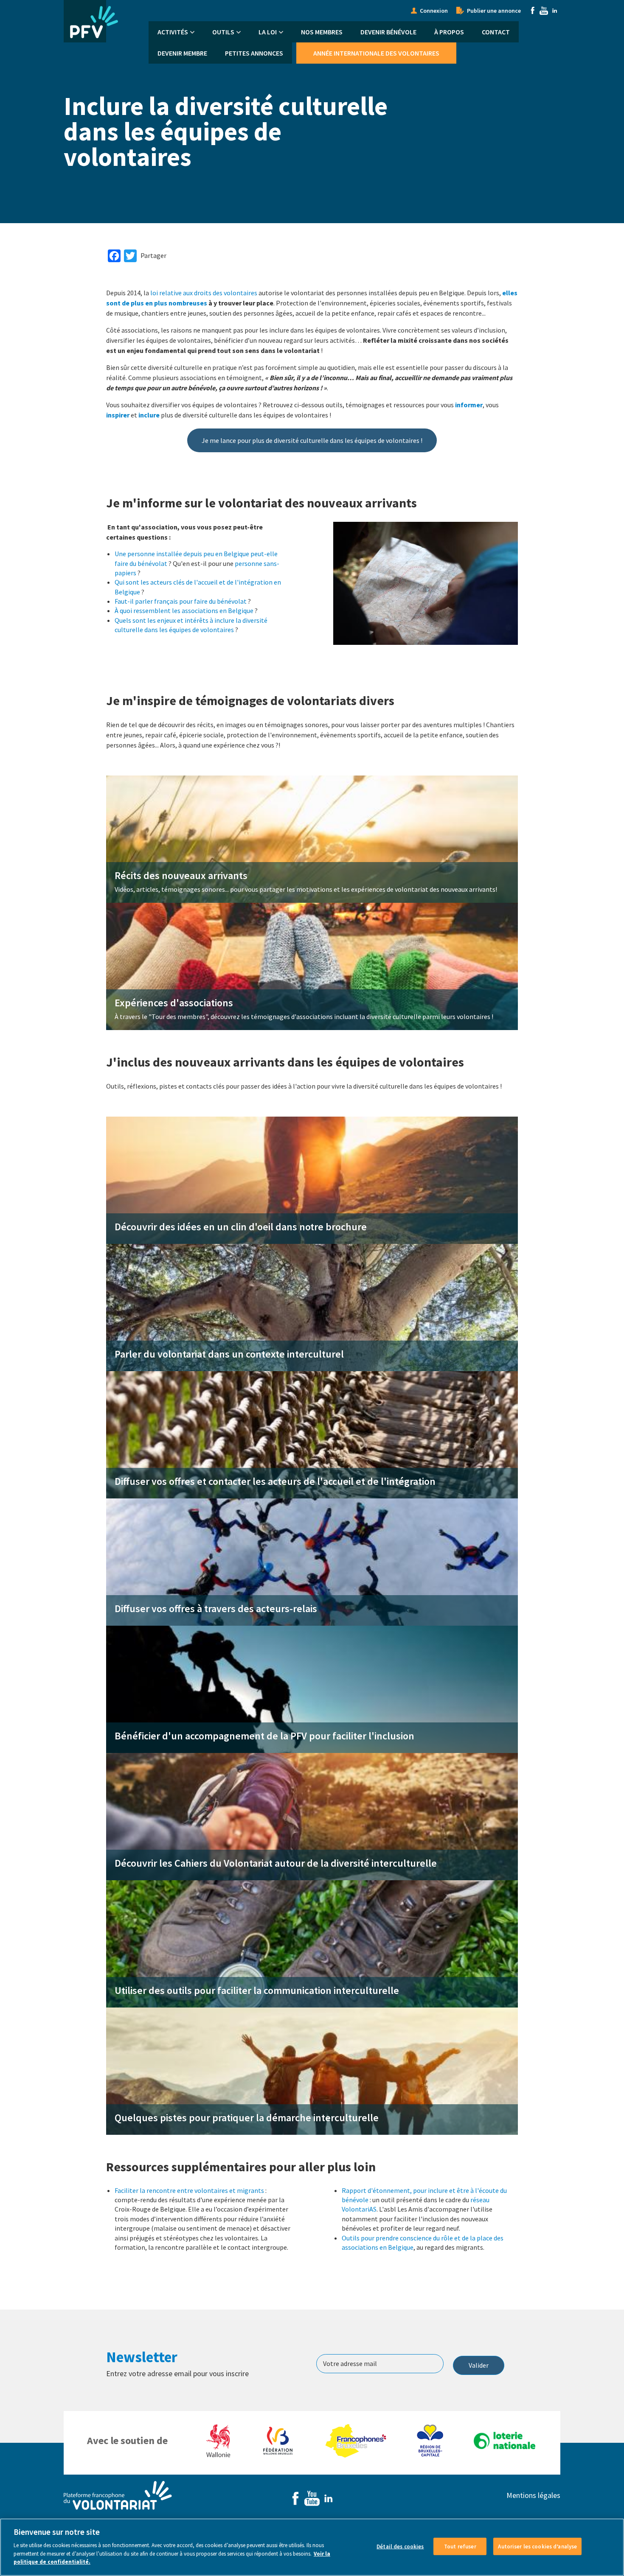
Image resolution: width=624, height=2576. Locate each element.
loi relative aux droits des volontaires (204, 293)
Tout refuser (460, 2546)
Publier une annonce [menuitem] (494, 11)
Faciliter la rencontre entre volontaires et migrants (189, 2190)
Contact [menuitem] (496, 32)
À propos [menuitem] (449, 32)
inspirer (118, 415)
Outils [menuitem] (223, 32)
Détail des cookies (400, 2546)
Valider (479, 2365)
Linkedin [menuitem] (555, 11)
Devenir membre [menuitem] (182, 53)
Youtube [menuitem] (544, 11)
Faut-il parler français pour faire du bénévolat (181, 601)
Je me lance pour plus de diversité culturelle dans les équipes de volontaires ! (312, 440)
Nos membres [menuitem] (322, 32)
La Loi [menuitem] (268, 32)
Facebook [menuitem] (533, 11)
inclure (149, 415)
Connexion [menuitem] (434, 11)
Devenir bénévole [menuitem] (388, 32)
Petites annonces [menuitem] (254, 53)
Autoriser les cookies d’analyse (537, 2546)
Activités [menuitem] (173, 32)
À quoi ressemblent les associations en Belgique (184, 610)
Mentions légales (533, 2495)
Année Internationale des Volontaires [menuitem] (376, 53)
